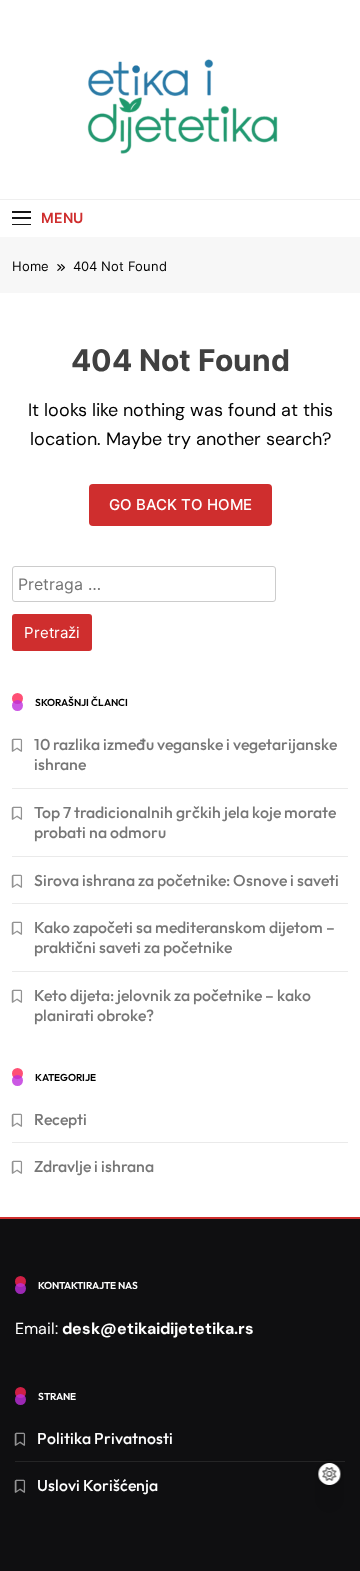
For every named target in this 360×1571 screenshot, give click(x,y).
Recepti (60, 1119)
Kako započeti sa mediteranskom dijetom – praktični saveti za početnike (184, 937)
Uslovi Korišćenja (97, 1485)
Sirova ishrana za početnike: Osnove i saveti (186, 880)
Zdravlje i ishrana (94, 1166)
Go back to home (180, 504)
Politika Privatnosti (105, 1438)
